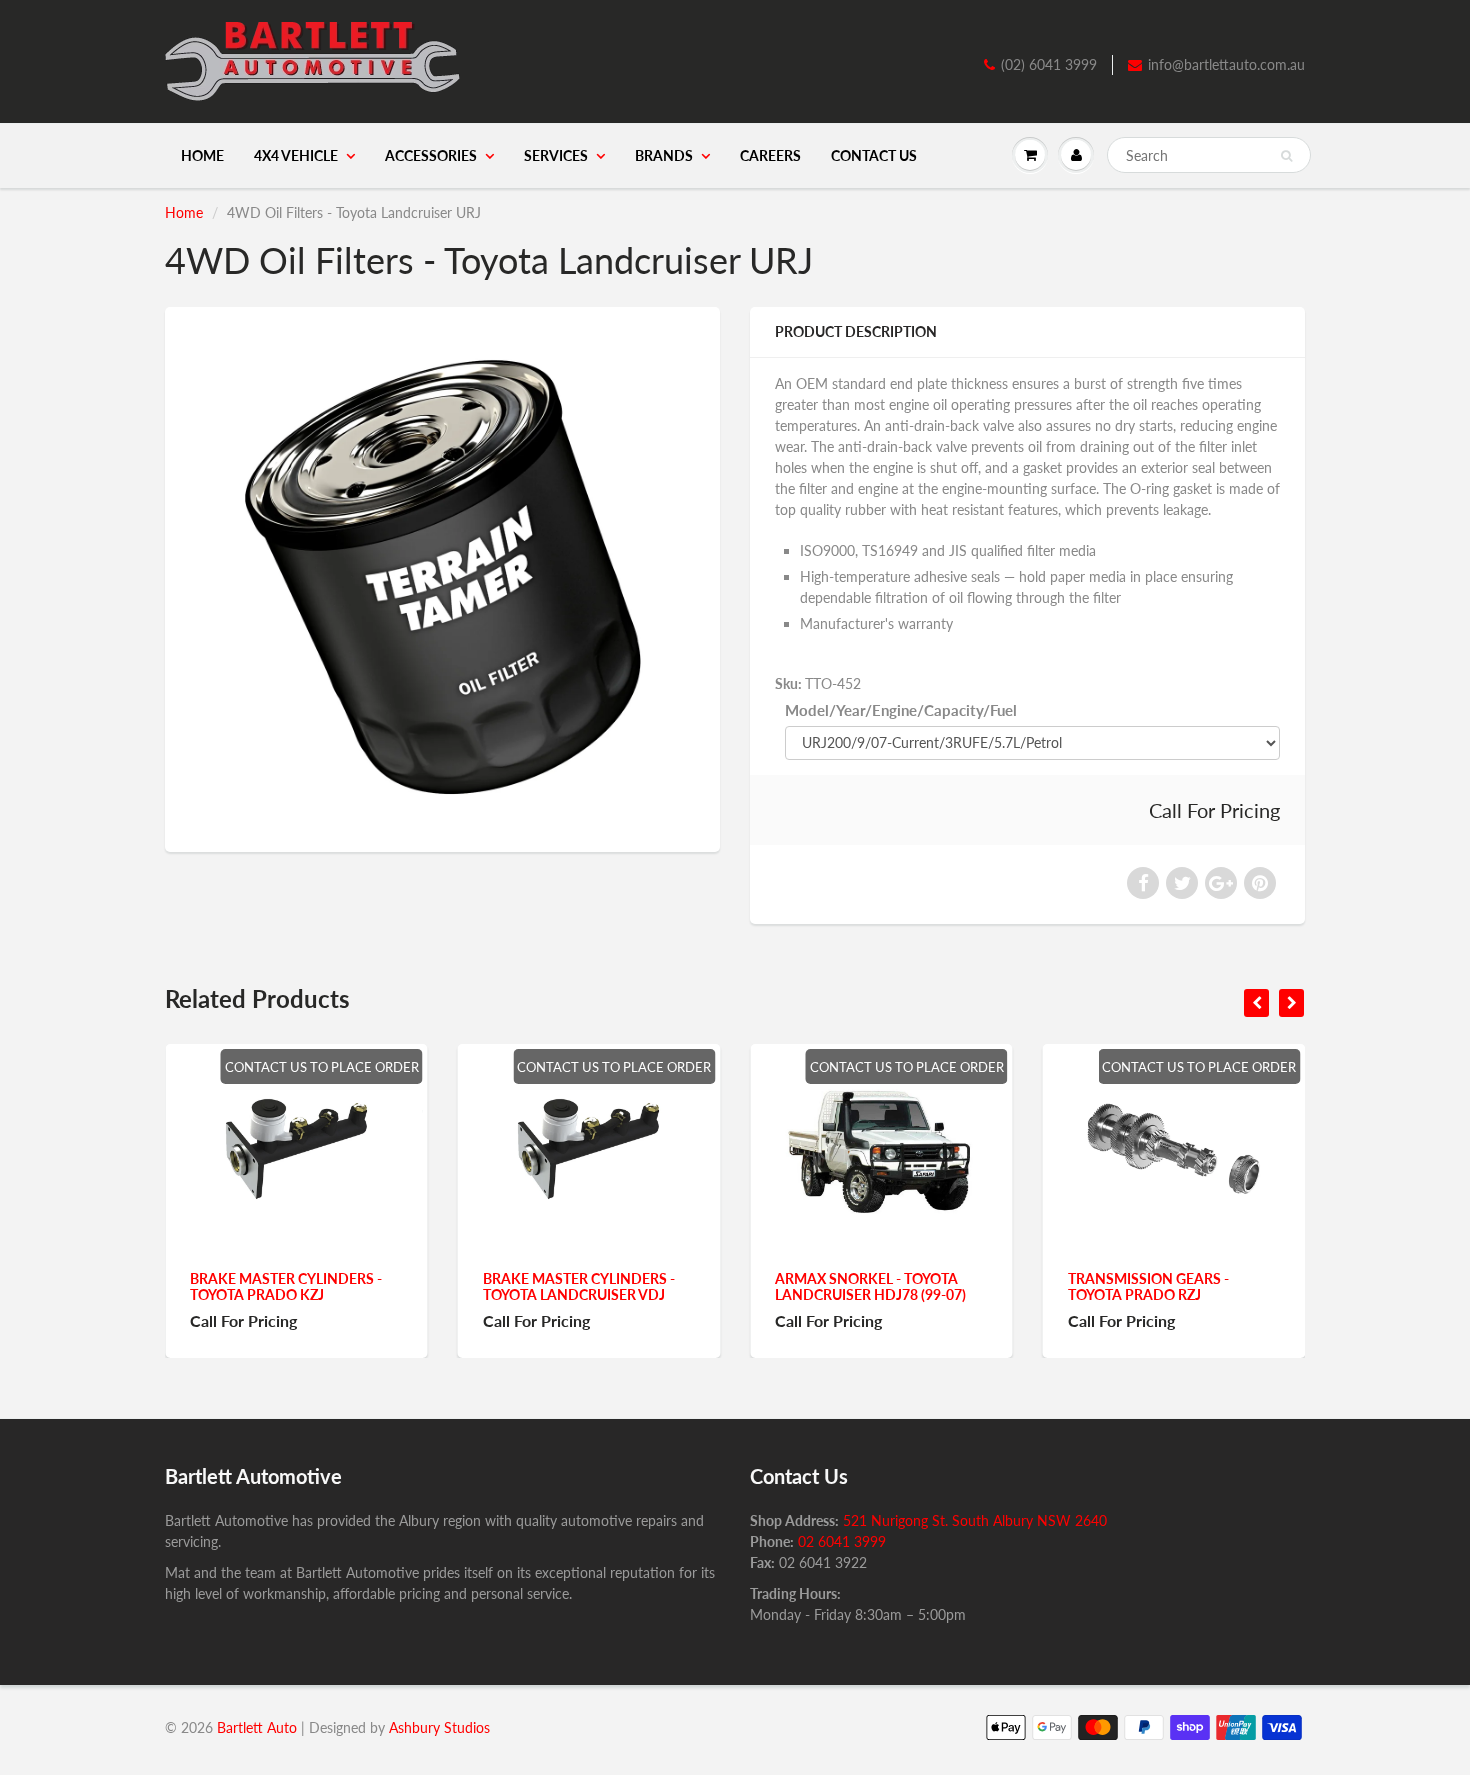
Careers (770, 155)
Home (202, 155)
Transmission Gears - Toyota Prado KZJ (1184, 1286)
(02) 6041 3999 (1049, 64)
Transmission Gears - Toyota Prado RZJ (892, 1286)
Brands (664, 155)
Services (556, 155)
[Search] (1286, 156)
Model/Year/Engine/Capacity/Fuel (901, 710)
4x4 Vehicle (296, 155)
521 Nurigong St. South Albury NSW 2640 (975, 1520)
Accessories (431, 155)
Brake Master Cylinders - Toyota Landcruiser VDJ (323, 1286)
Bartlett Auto (257, 1727)
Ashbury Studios (439, 1727)
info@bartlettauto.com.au (1226, 64)
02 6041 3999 (842, 1541)
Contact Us (874, 155)
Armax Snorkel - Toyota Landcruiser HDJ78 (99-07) (614, 1286)
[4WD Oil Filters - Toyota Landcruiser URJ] (442, 577)
